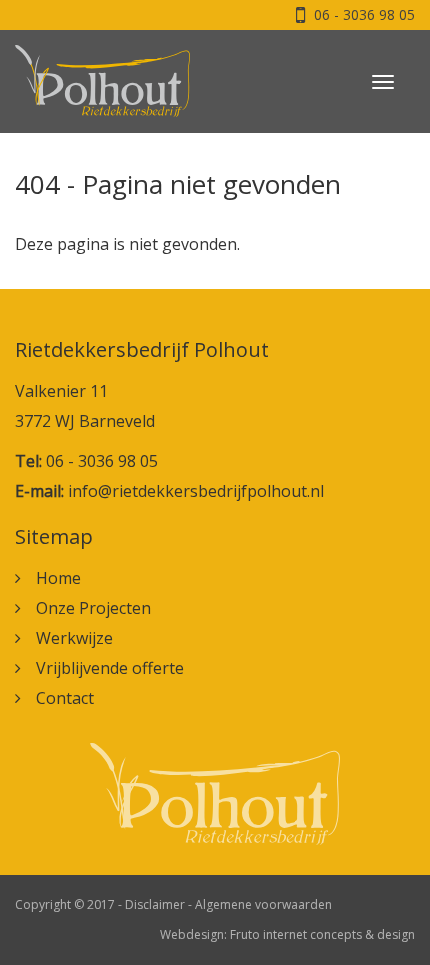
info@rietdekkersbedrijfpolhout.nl (196, 491)
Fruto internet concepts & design (322, 934)
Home (58, 578)
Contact (65, 698)
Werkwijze (74, 638)
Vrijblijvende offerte (110, 668)
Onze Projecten (93, 608)
